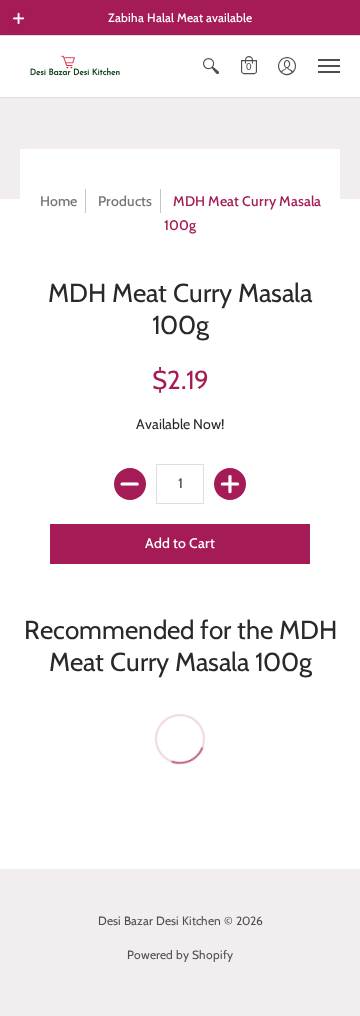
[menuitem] (211, 66)
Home (58, 201)
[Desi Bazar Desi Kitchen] (75, 66)
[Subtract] (130, 484)
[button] (19, 18)
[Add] (230, 484)
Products (125, 201)
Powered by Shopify (180, 954)
